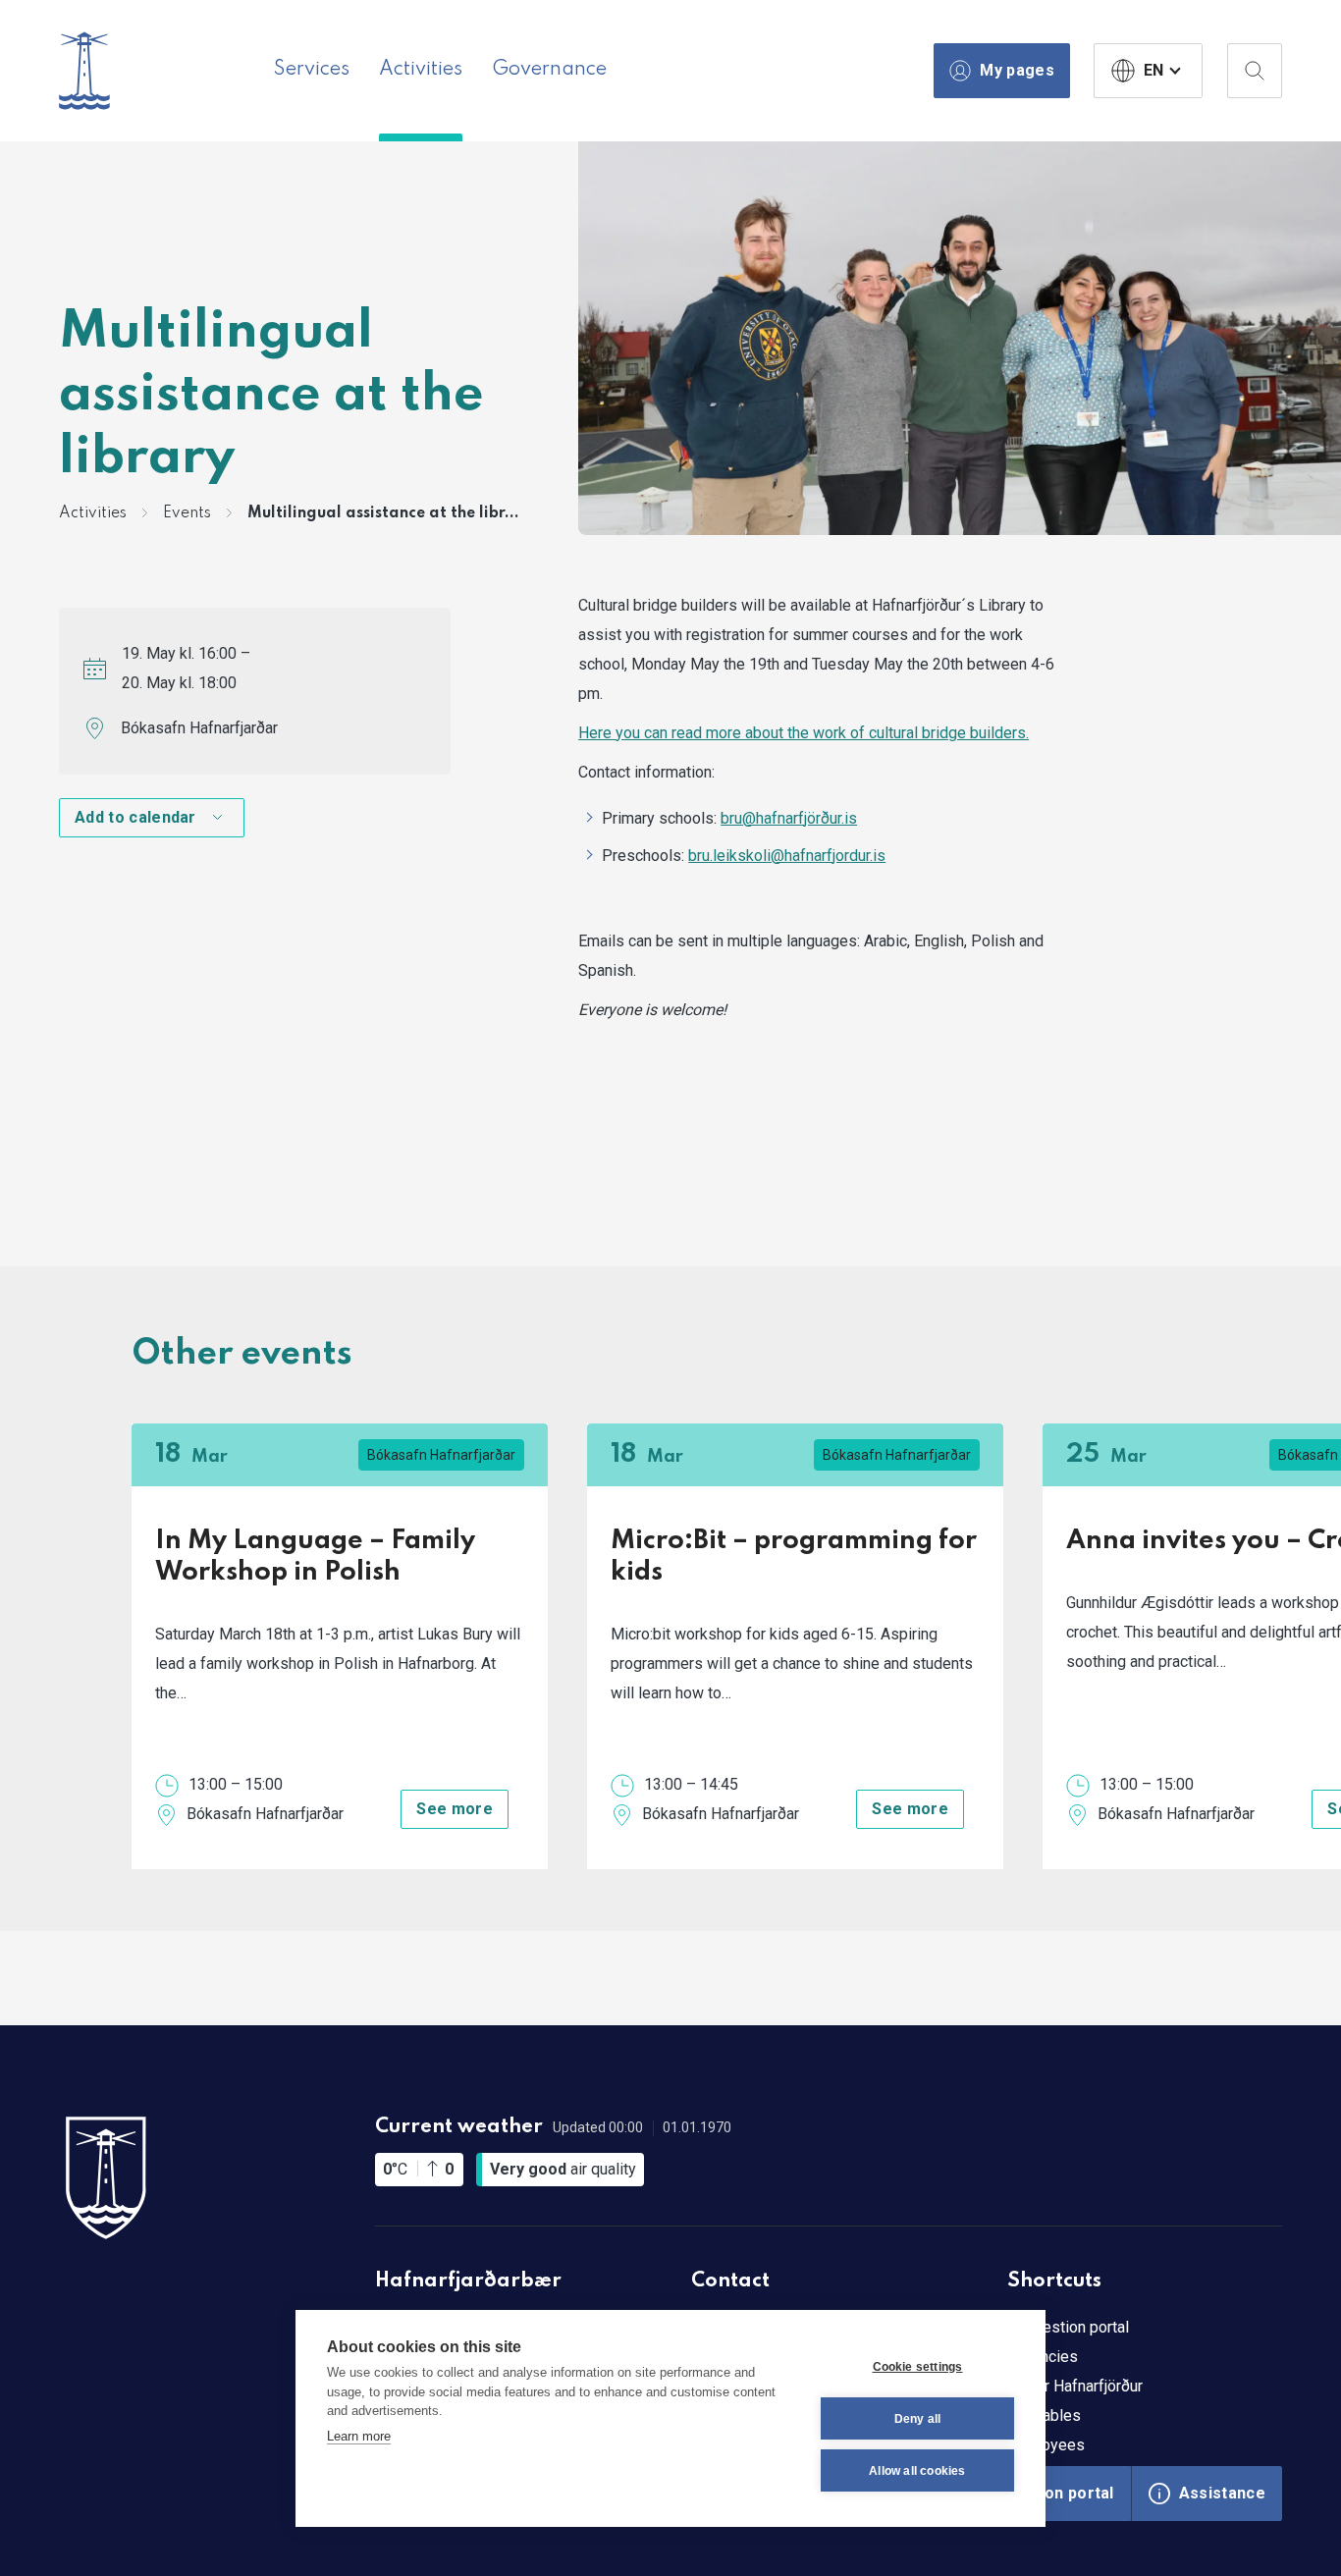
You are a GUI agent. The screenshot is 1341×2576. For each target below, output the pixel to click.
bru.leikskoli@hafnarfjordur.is (787, 856)
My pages (1017, 70)
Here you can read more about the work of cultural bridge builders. (804, 733)
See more (455, 1809)
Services (312, 70)
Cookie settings (918, 2367)
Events (187, 513)
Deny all (918, 2419)
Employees (1046, 2445)
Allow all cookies (917, 2471)
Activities (421, 70)
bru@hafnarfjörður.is (789, 818)
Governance (549, 70)
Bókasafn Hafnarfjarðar (199, 728)
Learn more (359, 2436)
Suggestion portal (1068, 2327)
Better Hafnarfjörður (1075, 2386)
